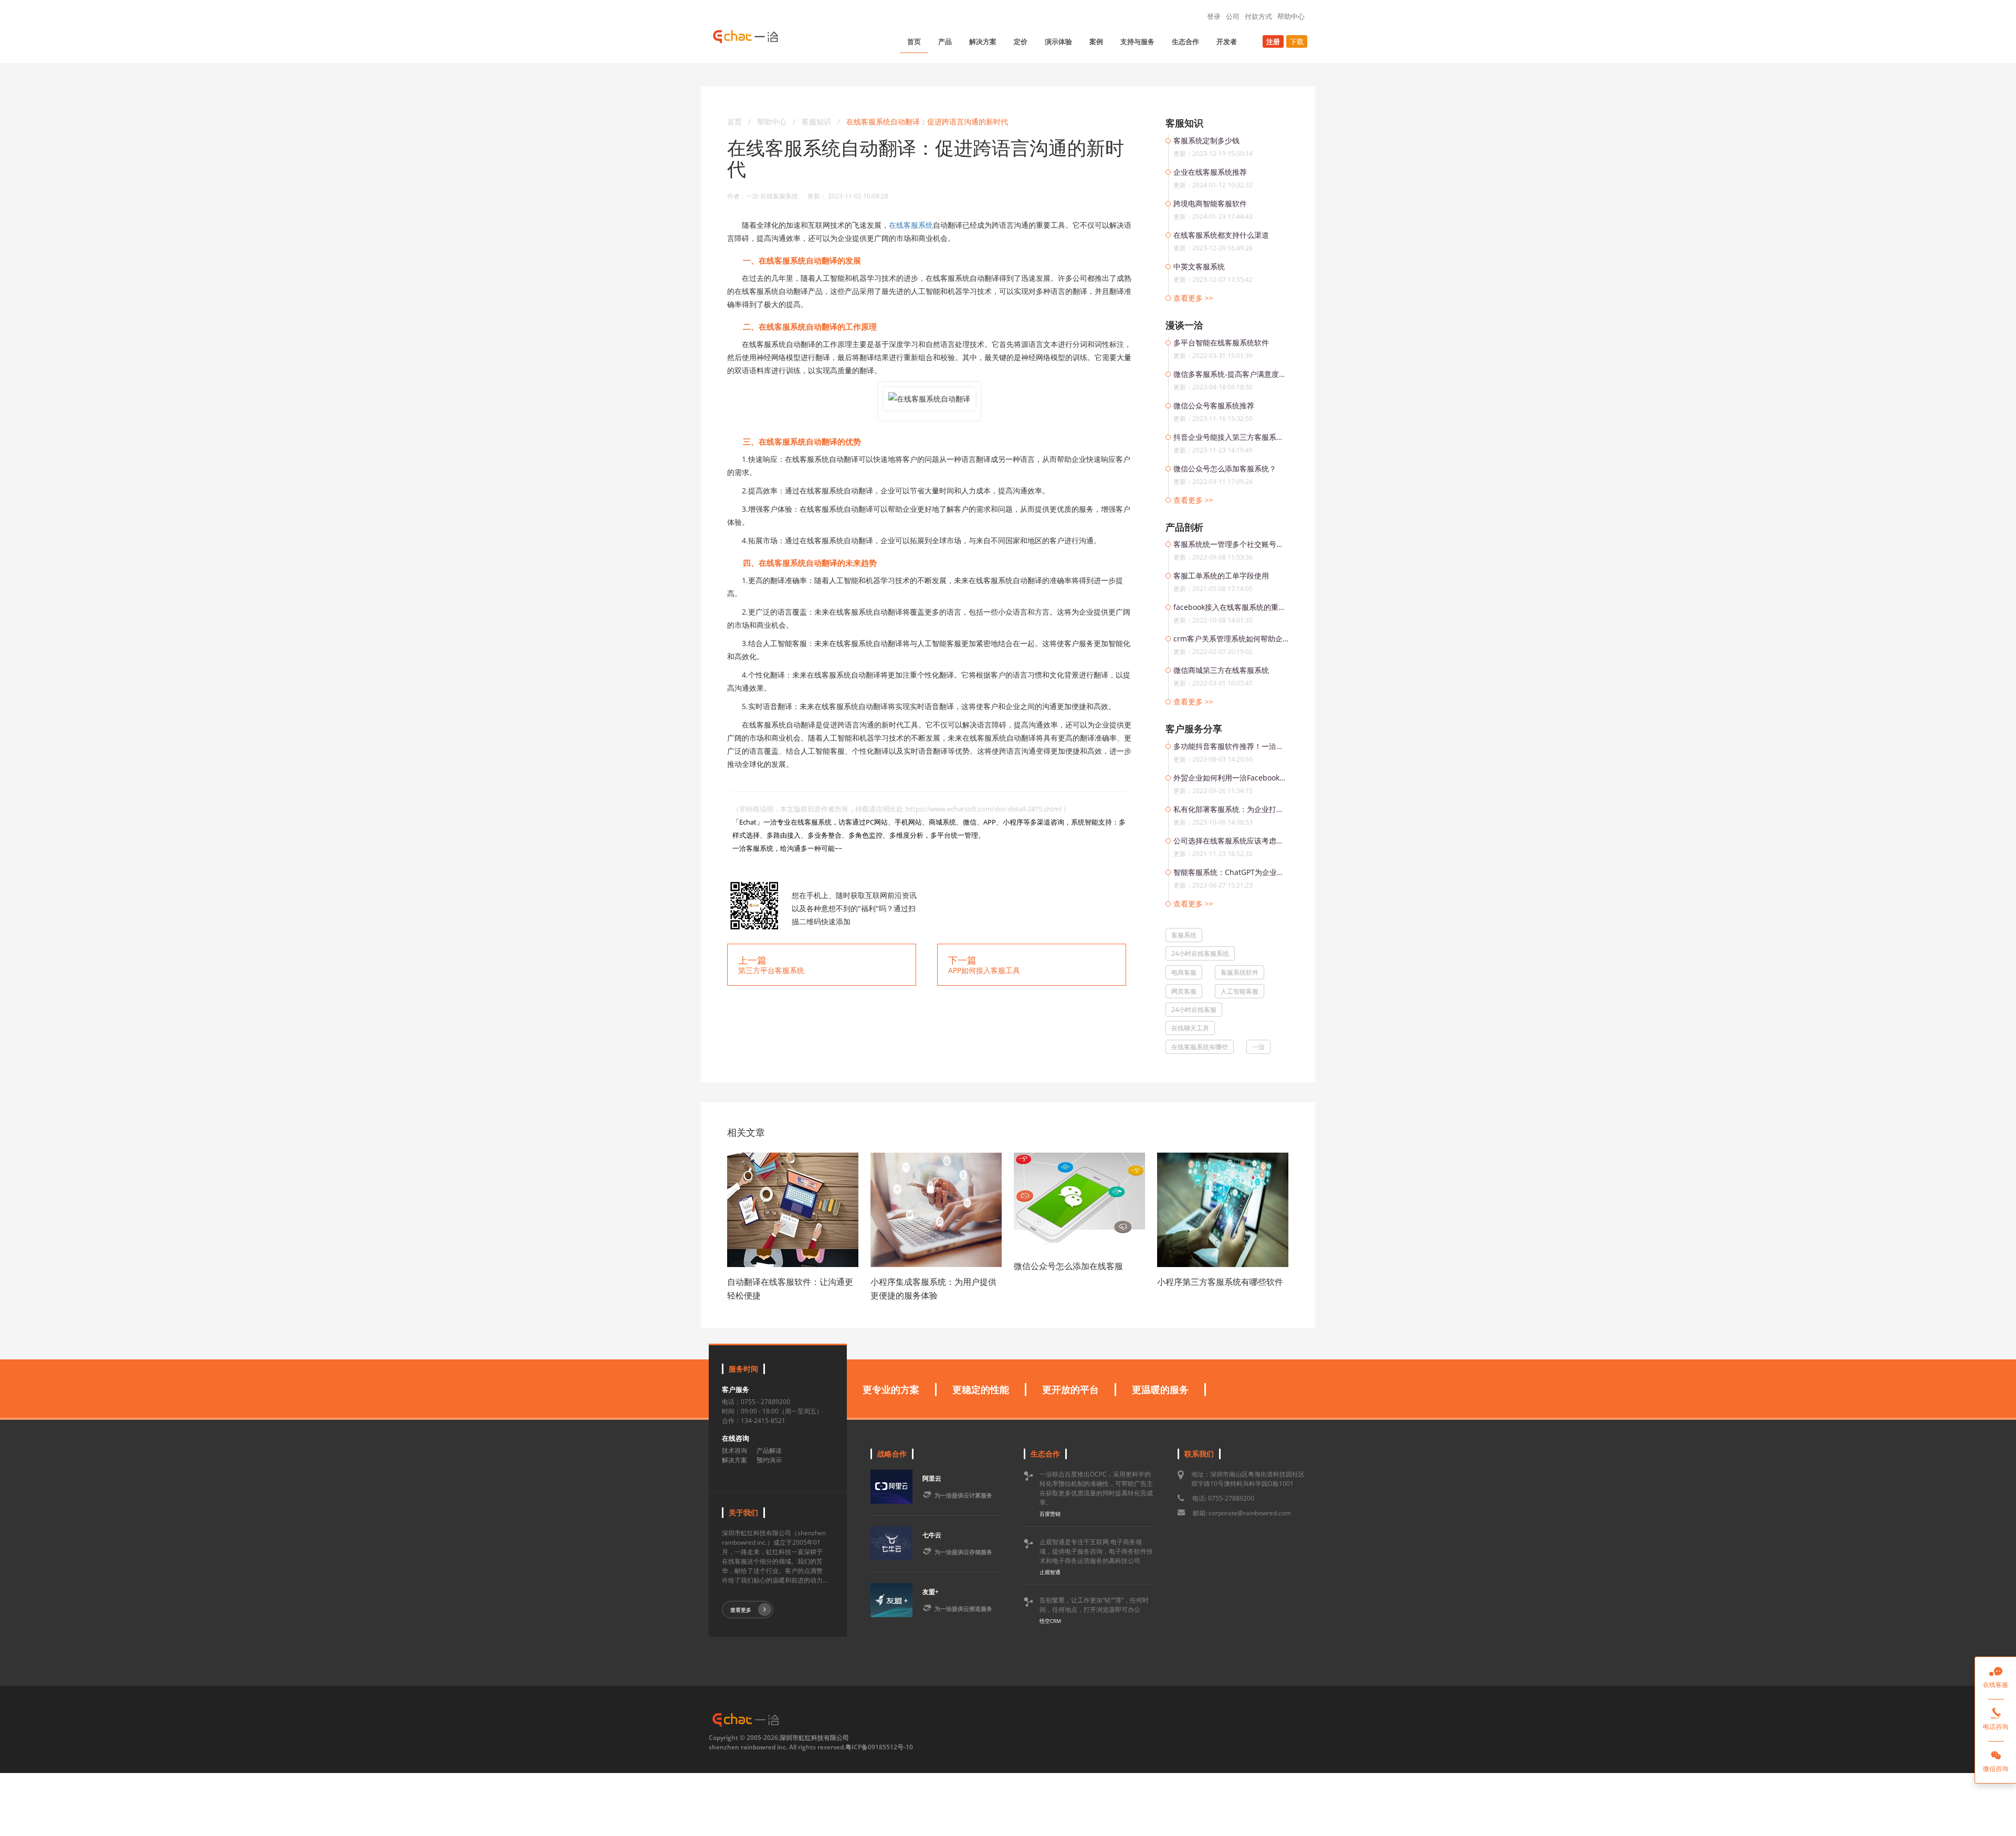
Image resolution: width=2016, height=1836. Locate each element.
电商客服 (1184, 972)
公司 (1233, 16)
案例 (1096, 41)
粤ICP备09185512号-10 (879, 1747)
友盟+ (931, 1592)
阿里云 (932, 1478)
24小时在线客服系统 (1200, 953)
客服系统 (1184, 935)
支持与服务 (1137, 41)
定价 (1021, 41)
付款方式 (1258, 16)
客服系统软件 (1240, 972)
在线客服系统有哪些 (1200, 1047)
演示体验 (1058, 41)
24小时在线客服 (1194, 1010)
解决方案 (983, 41)
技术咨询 (734, 1450)
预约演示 (769, 1460)
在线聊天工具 (1190, 1028)
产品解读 (769, 1450)
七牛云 (932, 1535)
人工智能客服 (1240, 991)
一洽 (1258, 1047)
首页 (914, 41)
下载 (1297, 41)
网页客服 (1184, 991)
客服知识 (817, 122)
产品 (945, 41)
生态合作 (1185, 41)
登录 (1214, 16)
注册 (1273, 41)
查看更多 (741, 1610)
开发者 (1227, 41)
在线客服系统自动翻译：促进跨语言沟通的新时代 (927, 122)
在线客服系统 (911, 225)
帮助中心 (1291, 16)
